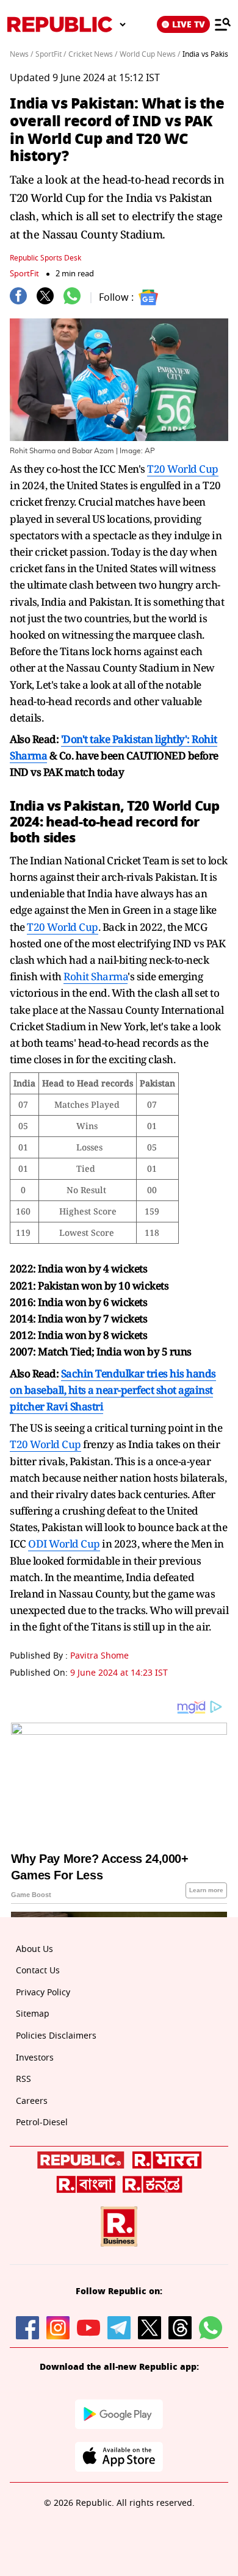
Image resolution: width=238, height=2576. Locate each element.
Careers (32, 2101)
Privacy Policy (43, 1993)
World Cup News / (150, 54)
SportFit (24, 274)
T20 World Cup (183, 469)
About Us (34, 1949)
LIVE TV (189, 24)
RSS (23, 2079)
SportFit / (51, 54)
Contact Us (38, 1971)
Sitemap (33, 2014)
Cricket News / (93, 54)
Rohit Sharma (96, 976)
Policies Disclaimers (56, 2036)
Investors (35, 2058)
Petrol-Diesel (42, 2122)
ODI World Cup (64, 1544)
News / (21, 54)
